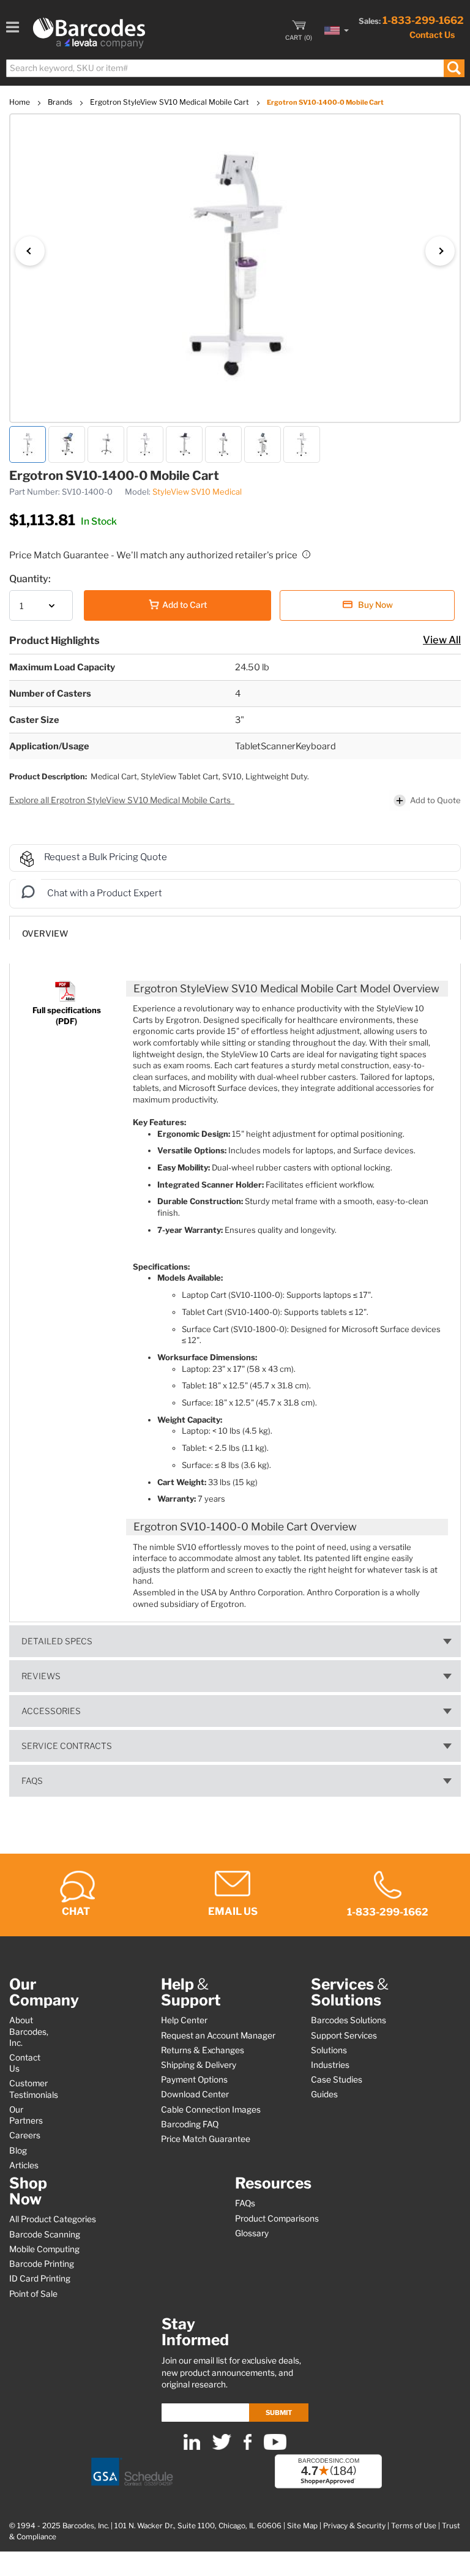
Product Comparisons (277, 2218)
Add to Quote (435, 800)
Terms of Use (414, 2526)
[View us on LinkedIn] (192, 2447)
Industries (330, 2065)
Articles (24, 2165)
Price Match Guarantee (206, 2139)
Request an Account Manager (218, 2035)
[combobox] (235, 68)
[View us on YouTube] (275, 2447)
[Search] (454, 68)
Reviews (41, 1676)
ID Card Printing (40, 2278)
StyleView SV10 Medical (197, 492)
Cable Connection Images (211, 2110)
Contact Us (432, 35)
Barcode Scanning (45, 2234)
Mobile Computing (44, 2249)
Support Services (344, 2035)
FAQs (32, 1781)
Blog (18, 2151)
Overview (45, 934)
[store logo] (89, 33)
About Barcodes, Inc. (29, 2031)
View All (442, 640)
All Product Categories (53, 2219)
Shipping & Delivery (199, 2065)
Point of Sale (33, 2294)
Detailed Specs (57, 1641)
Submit (279, 2413)
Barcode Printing (42, 2264)
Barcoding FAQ (190, 2124)
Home (21, 102)
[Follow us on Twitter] (222, 2447)
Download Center (195, 2094)
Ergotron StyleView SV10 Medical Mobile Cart (170, 102)
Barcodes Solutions (349, 2020)
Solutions (329, 2050)
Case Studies (337, 2080)
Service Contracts (67, 1746)
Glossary (252, 2233)
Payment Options (194, 2080)
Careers (25, 2135)
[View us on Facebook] (248, 2447)
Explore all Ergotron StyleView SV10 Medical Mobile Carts (121, 800)
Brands (61, 102)
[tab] (235, 928)
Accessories (51, 1711)
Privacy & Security (354, 2526)
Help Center (184, 2020)
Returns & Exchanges (203, 2050)
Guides (324, 2094)
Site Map (302, 2526)
